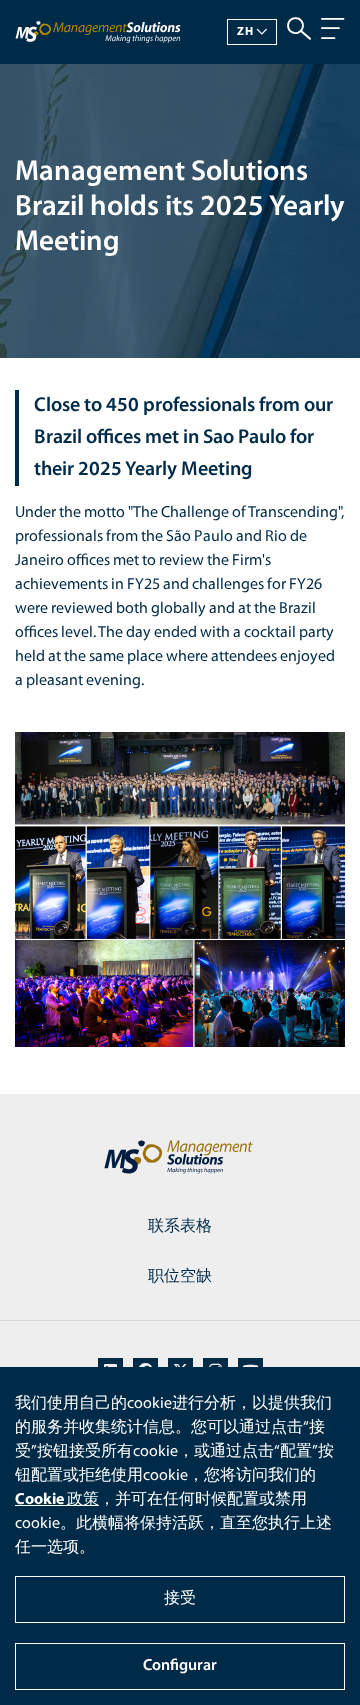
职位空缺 (180, 1277)
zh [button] (245, 32)
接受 (180, 1599)
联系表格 (180, 1227)
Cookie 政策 (57, 1500)
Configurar (180, 1666)
